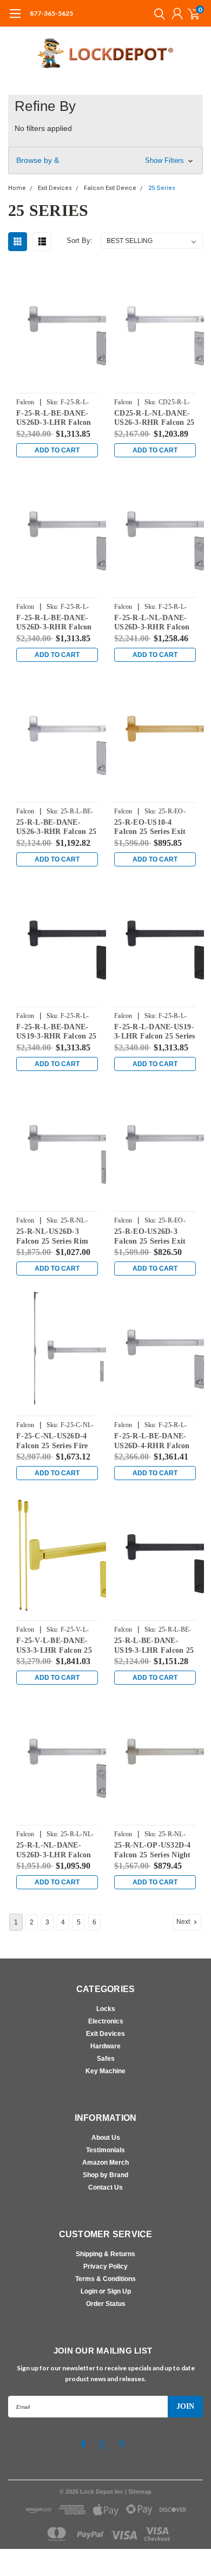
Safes (106, 2059)
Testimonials (105, 2150)
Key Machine (105, 2071)
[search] (157, 14)
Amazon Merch (105, 2163)
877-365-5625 (51, 13)
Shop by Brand (105, 2175)
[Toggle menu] (15, 19)
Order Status (106, 2304)
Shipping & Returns (105, 2254)
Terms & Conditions (105, 2279)
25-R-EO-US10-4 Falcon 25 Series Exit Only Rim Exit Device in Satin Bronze (151, 827)
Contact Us (105, 2187)
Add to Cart (57, 450)
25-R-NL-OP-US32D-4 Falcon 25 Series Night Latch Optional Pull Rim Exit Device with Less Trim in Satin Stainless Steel (153, 1850)
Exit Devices (105, 2034)
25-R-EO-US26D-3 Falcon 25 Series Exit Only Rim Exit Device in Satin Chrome (151, 1237)
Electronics (106, 2021)
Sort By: (80, 241)
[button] (105, 160)
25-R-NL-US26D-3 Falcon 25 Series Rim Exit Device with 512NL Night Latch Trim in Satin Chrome (56, 1237)
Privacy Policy (105, 2266)
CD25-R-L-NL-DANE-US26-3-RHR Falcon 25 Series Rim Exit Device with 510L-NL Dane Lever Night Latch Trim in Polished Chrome (155, 418)
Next (184, 1922)
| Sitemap (138, 2492)
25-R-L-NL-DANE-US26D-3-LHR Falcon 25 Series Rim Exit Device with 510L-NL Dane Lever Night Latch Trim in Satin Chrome (54, 1850)
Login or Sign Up (106, 2291)
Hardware (105, 2046)
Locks (106, 2009)
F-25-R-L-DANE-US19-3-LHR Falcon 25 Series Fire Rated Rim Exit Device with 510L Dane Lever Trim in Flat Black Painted (155, 1032)
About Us (106, 2138)
